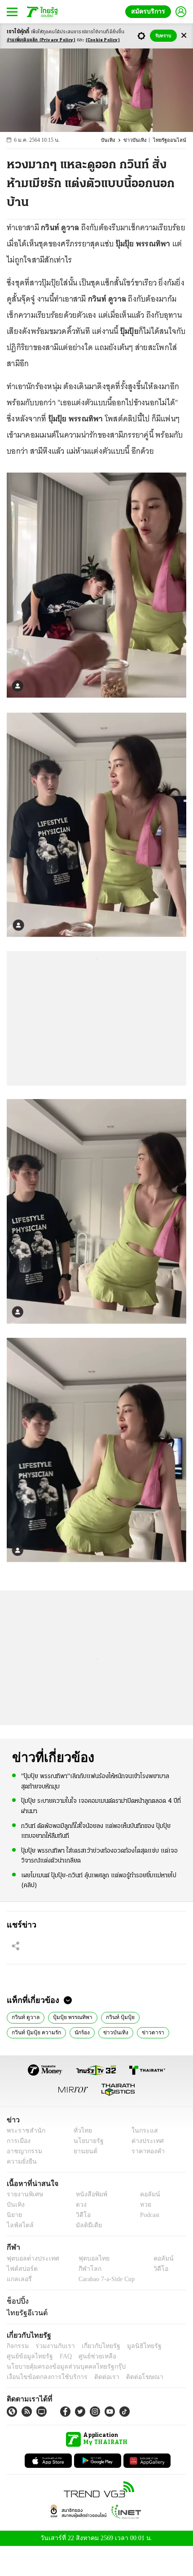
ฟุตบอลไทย (86, 2258)
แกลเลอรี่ (18, 2279)
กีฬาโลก (82, 2269)
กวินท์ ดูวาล (25, 2016)
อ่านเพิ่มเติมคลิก (41, 40)
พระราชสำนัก (23, 2131)
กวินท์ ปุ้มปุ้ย (116, 2016)
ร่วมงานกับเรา (52, 2346)
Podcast (148, 2215)
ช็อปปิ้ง (16, 2301)
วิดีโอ (80, 2215)
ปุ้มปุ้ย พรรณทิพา (70, 2016)
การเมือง (18, 2141)
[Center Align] (184, 36)
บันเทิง (114, 140)
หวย (142, 2205)
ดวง (79, 2205)
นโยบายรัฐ (85, 2141)
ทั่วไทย (80, 2131)
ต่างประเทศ (145, 2141)
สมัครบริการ (150, 11)
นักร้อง (79, 2032)
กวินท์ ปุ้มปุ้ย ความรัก (35, 2032)
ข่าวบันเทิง (140, 140)
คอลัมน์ (145, 2194)
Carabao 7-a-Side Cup (104, 2279)
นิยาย (14, 2215)
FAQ (60, 2356)
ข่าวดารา (146, 2032)
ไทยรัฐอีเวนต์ (25, 2313)
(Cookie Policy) (103, 40)
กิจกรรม (17, 2346)
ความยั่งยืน (21, 2162)
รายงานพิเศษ (23, 2194)
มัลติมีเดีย (86, 2225)
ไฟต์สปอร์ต (20, 2269)
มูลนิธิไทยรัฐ (134, 2346)
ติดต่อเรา (95, 2377)
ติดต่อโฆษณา (130, 2377)
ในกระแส (142, 2131)
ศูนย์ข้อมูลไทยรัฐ (27, 2356)
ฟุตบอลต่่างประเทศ (30, 2258)
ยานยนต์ (82, 2151)
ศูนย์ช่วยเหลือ (89, 2356)
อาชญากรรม (23, 2151)
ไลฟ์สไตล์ (18, 2225)
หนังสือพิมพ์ (88, 2194)
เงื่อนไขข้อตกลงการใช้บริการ (42, 2377)
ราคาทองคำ (146, 2151)
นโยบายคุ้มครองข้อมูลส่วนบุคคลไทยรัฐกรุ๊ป (60, 2367)
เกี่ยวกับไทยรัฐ (94, 2346)
